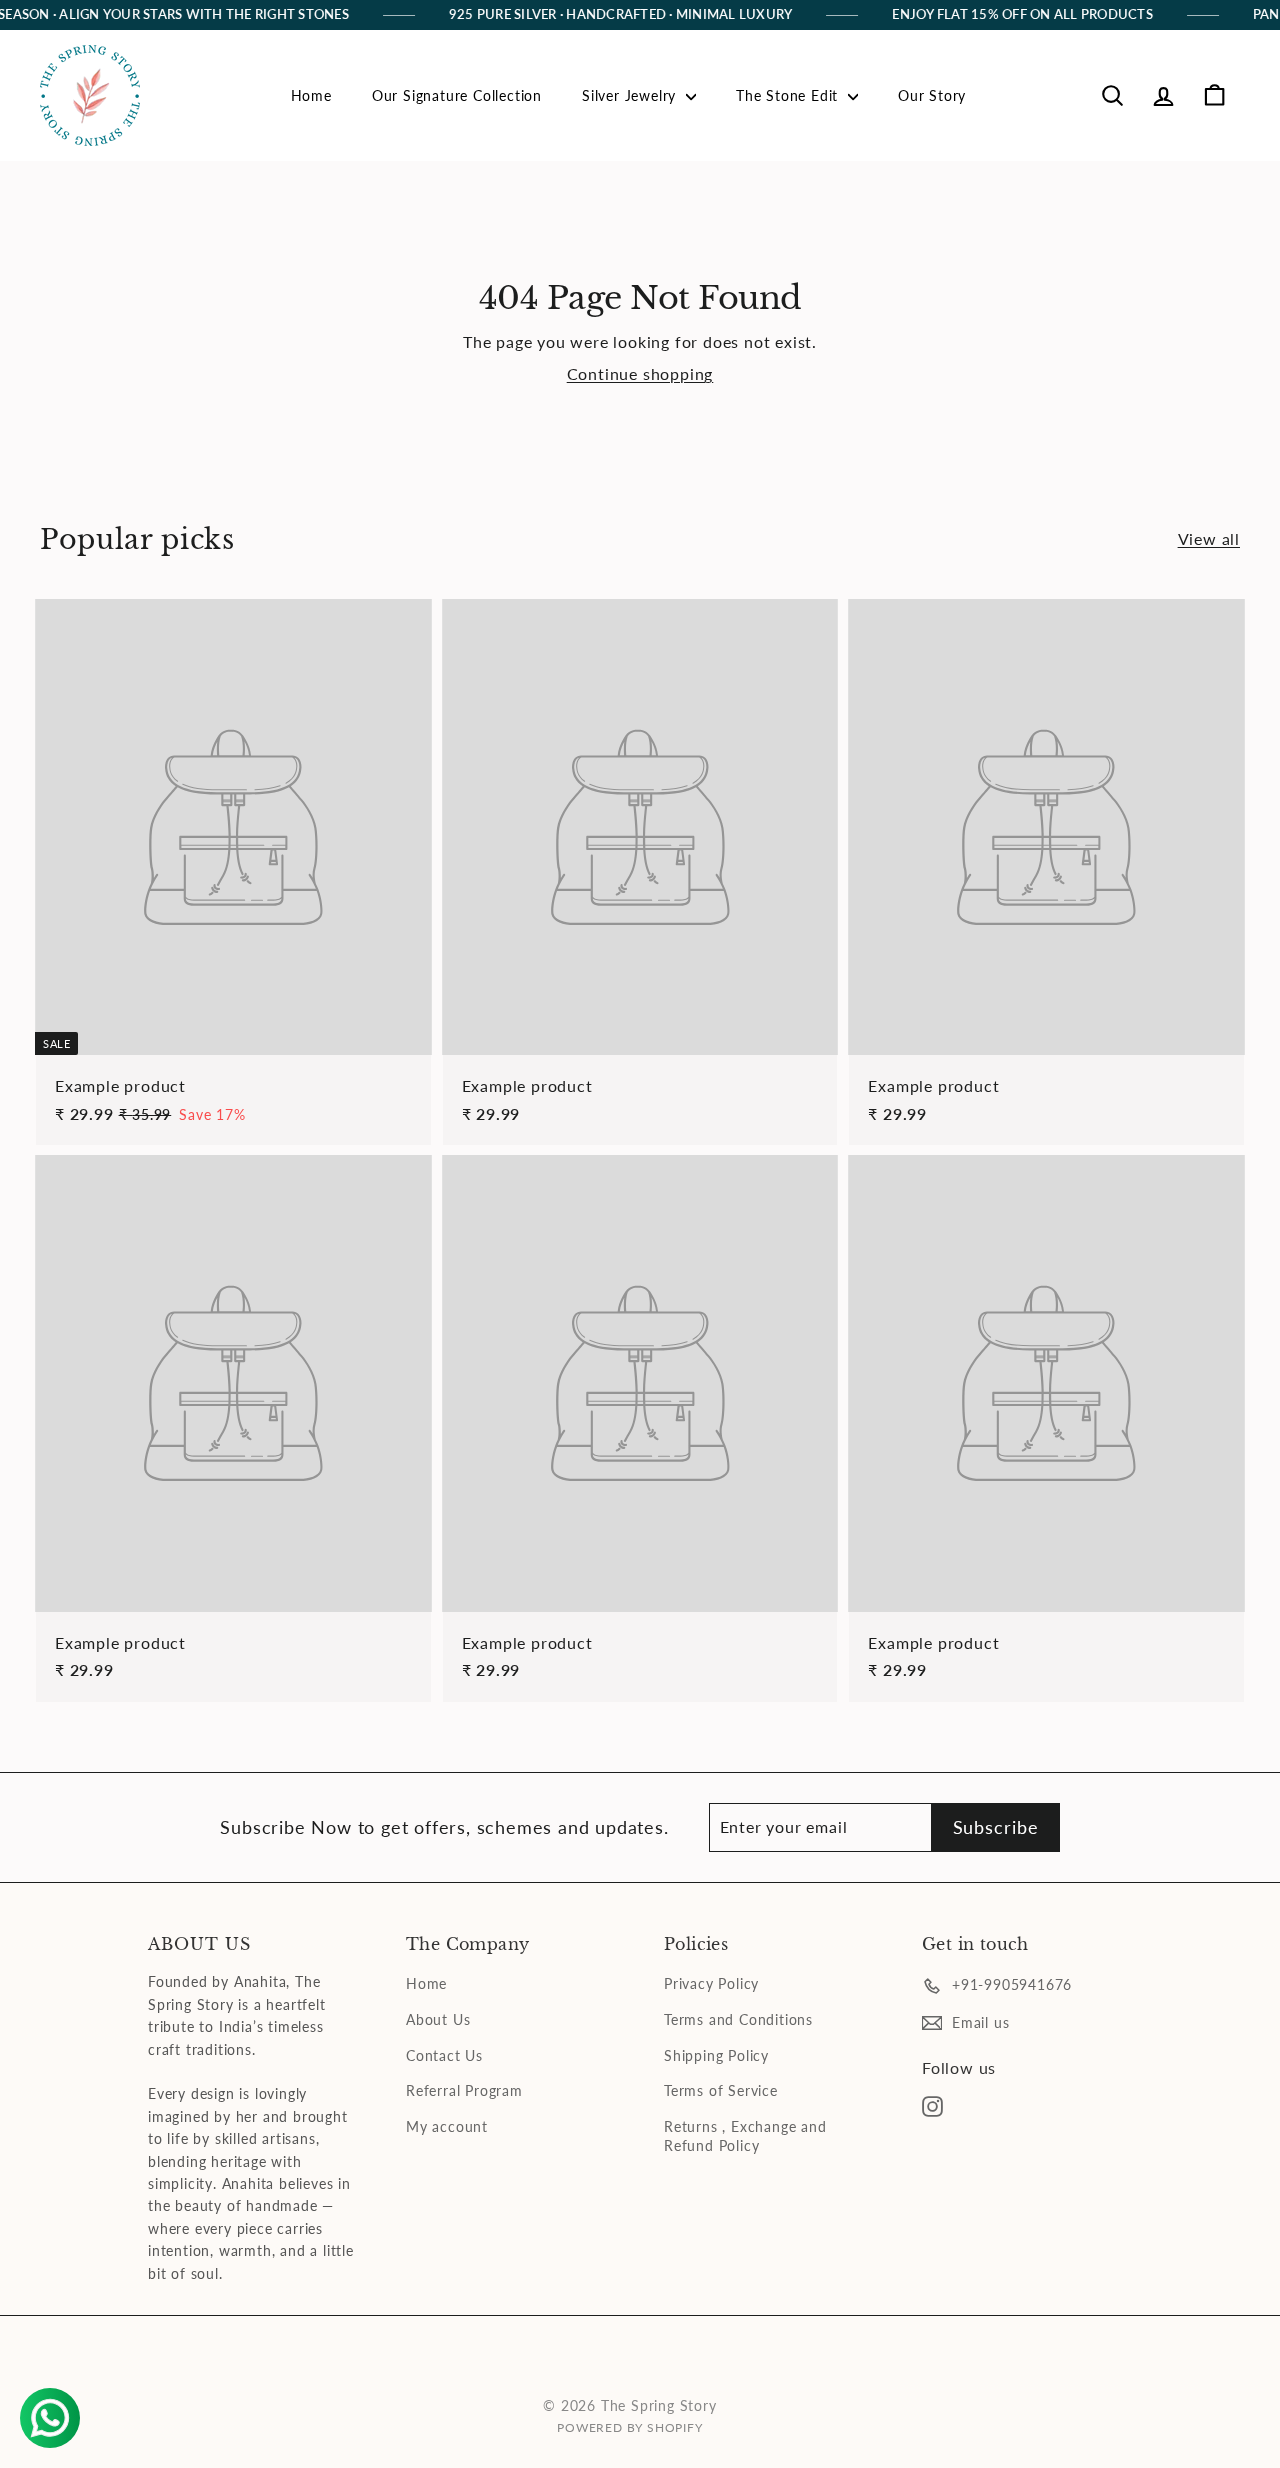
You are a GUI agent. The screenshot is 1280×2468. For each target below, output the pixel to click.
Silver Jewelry (631, 95)
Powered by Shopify (629, 2427)
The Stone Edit (789, 95)
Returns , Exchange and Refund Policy (745, 2136)
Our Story (932, 95)
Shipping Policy (716, 2055)
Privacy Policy (711, 1983)
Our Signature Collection (457, 95)
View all (1209, 538)
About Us (438, 2019)
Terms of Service (721, 2090)
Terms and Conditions (738, 2019)
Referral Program (464, 2090)
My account (447, 2126)
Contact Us (444, 2055)
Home (311, 95)
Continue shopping (640, 373)
